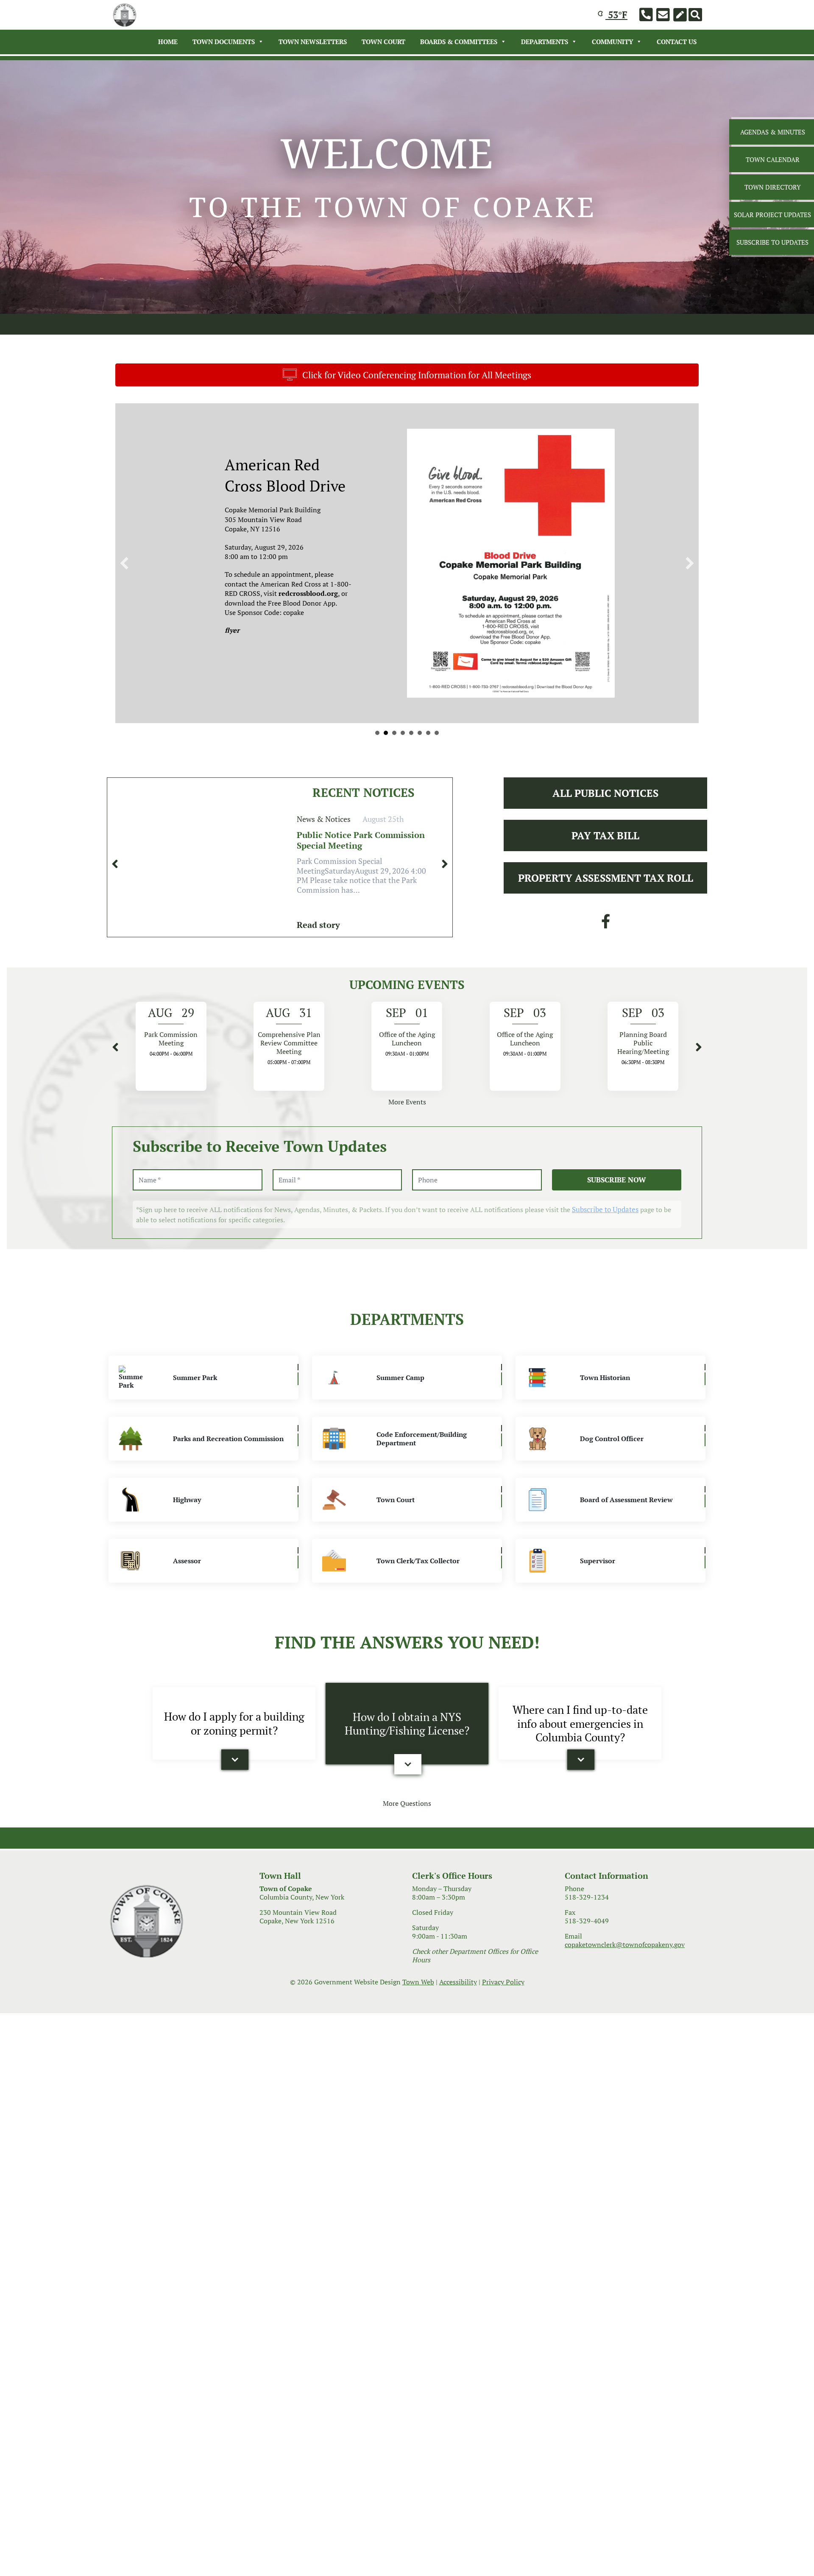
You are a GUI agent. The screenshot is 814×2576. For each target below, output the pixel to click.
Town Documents (224, 42)
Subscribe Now (617, 1201)
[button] (235, 1782)
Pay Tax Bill (605, 857)
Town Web (418, 2003)
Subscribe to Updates (605, 1231)
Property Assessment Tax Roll (606, 900)
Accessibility (458, 2003)
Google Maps (493, 689)
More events (407, 1124)
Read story (318, 946)
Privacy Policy (503, 2003)
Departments (545, 42)
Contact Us (677, 42)
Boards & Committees (459, 42)
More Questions (407, 1825)
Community (612, 42)
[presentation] (115, 886)
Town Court (383, 42)
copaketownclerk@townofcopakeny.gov (625, 1966)
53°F (616, 15)
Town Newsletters (313, 42)
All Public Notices (605, 815)
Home (168, 42)
